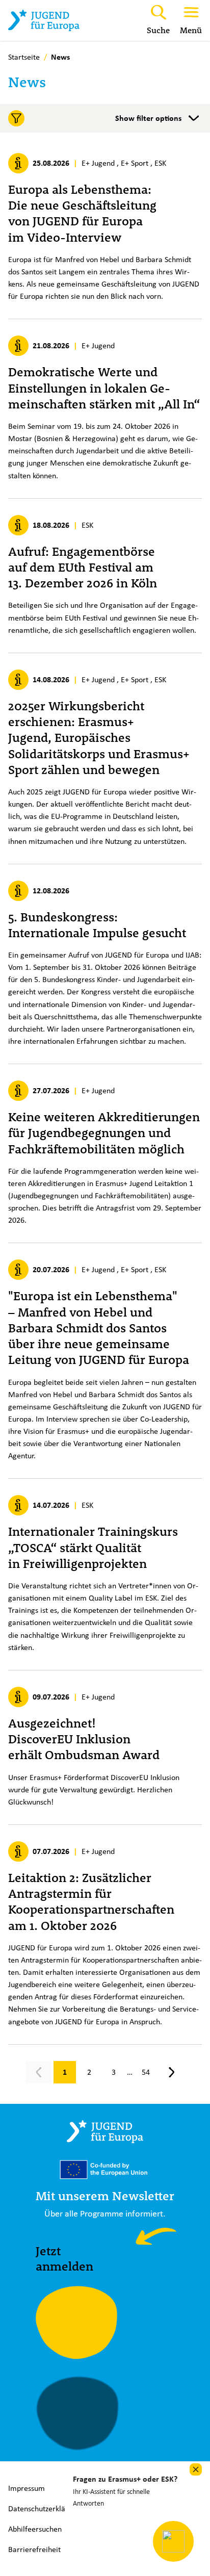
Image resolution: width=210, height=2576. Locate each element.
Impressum (27, 2488)
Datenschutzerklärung (44, 2508)
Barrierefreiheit (34, 2549)
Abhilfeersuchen (35, 2529)
